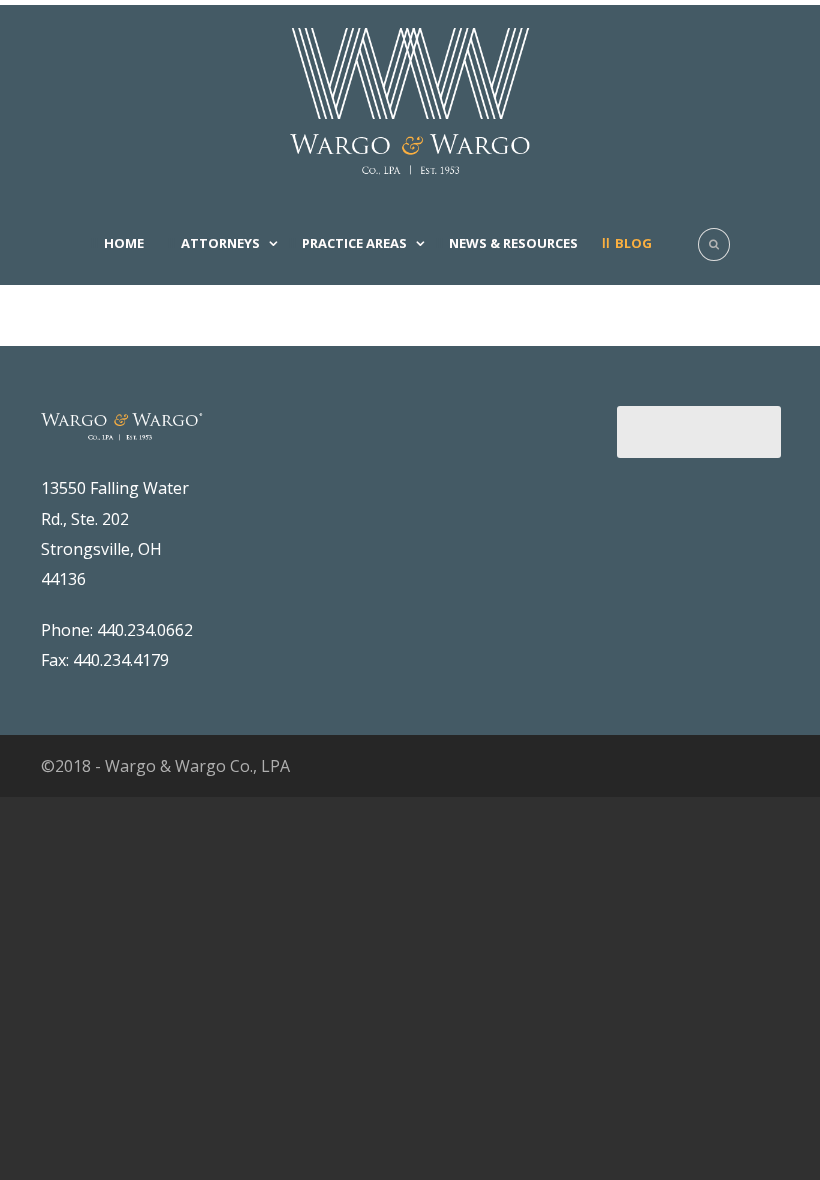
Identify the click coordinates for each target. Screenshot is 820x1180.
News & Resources (513, 243)
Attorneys (220, 243)
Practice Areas (354, 243)
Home (124, 243)
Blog (633, 243)
